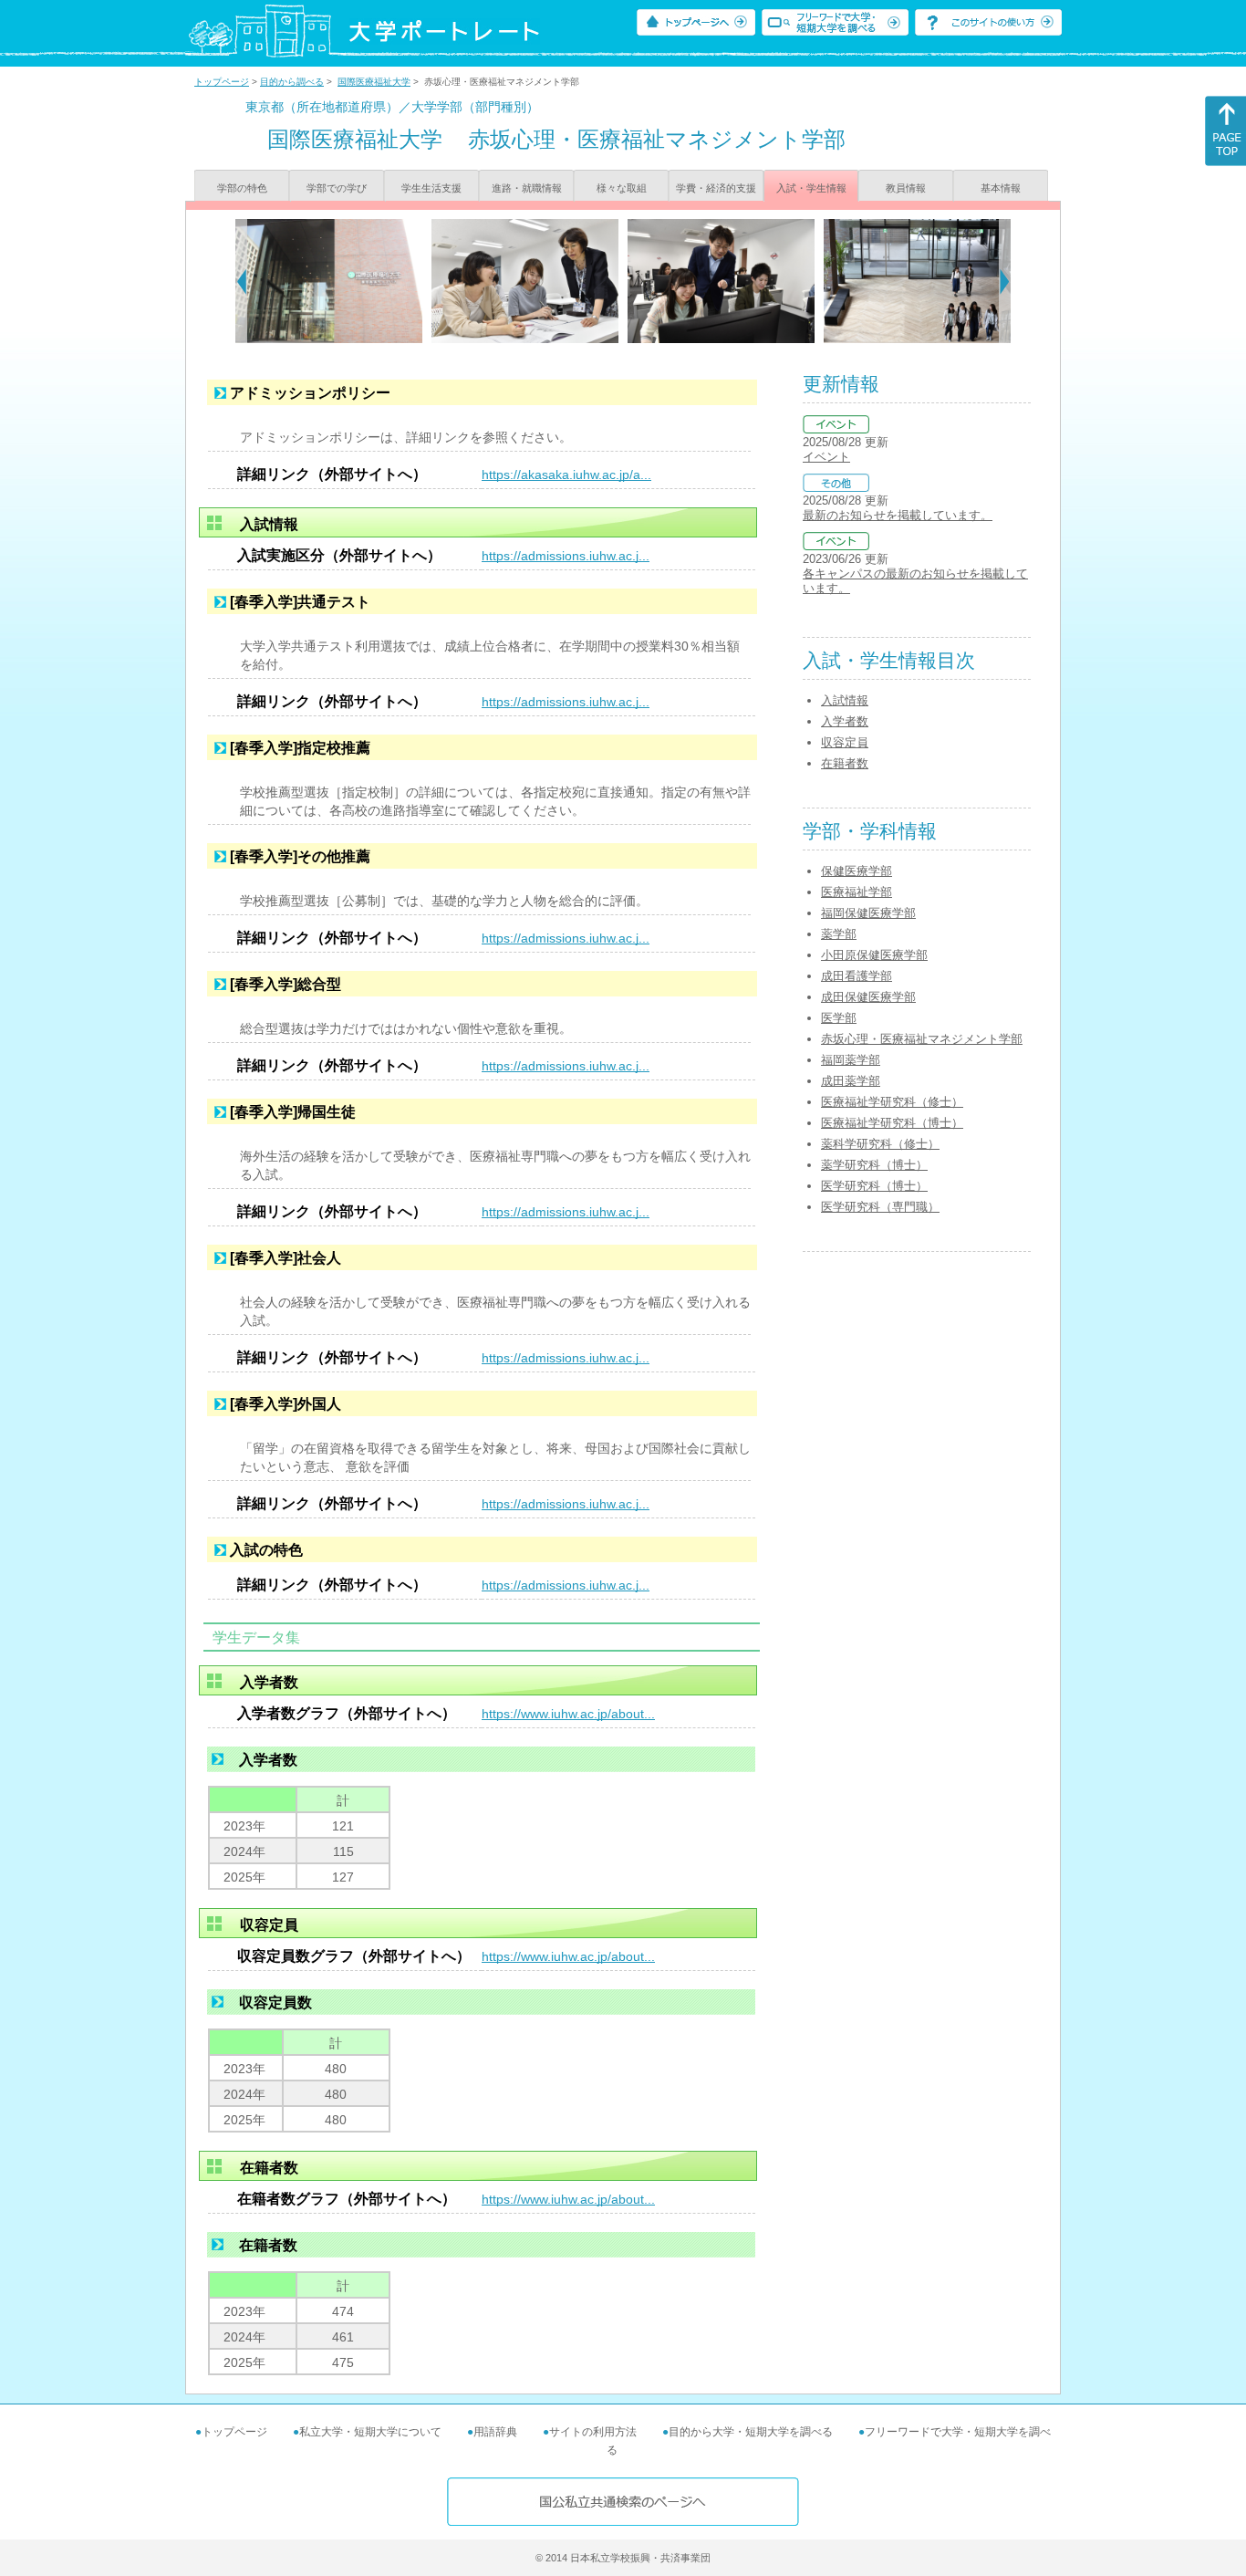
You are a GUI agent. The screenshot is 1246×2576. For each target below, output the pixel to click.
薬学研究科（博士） (874, 1165)
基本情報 (1001, 188)
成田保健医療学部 (868, 997)
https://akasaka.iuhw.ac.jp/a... (566, 475)
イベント (826, 457)
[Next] (1005, 281)
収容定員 (845, 742)
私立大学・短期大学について (370, 2432)
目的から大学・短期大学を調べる (751, 2432)
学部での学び (337, 188)
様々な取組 (622, 188)
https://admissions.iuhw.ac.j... (566, 556)
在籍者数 (845, 763)
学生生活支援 (431, 188)
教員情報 (906, 188)
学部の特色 (242, 188)
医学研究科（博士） (874, 1186)
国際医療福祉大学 (374, 82)
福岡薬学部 (851, 1060)
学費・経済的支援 (716, 188)
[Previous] (241, 281)
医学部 (839, 1018)
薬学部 (839, 934)
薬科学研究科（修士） (880, 1144)
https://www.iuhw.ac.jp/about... (568, 1714)
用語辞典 (495, 2432)
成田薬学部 (851, 1081)
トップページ (222, 82)
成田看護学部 (857, 976)
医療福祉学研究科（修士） (892, 1102)
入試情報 (845, 700)
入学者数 (845, 721)
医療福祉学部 (857, 892)
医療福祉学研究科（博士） (892, 1123)
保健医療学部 (857, 871)
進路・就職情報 (527, 188)
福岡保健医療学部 (868, 913)
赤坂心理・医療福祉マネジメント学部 (922, 1039)
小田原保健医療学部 (874, 955)
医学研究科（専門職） (880, 1207)
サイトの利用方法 (593, 2432)
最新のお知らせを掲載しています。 (898, 515)
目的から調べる (292, 82)
